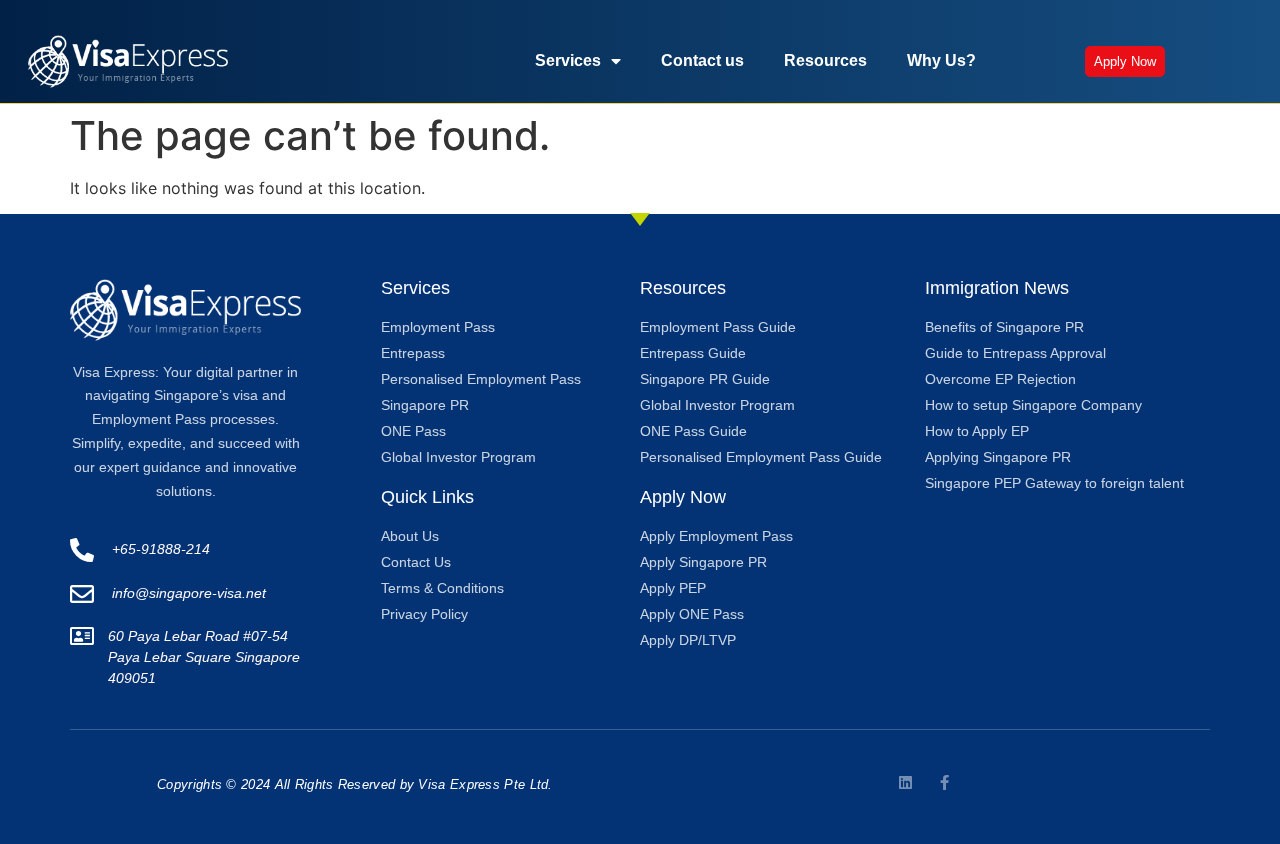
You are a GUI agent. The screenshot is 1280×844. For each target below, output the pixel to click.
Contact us (702, 60)
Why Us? (941, 60)
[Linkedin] (905, 782)
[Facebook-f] (944, 782)
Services (568, 60)
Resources (825, 60)
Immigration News (997, 288)
